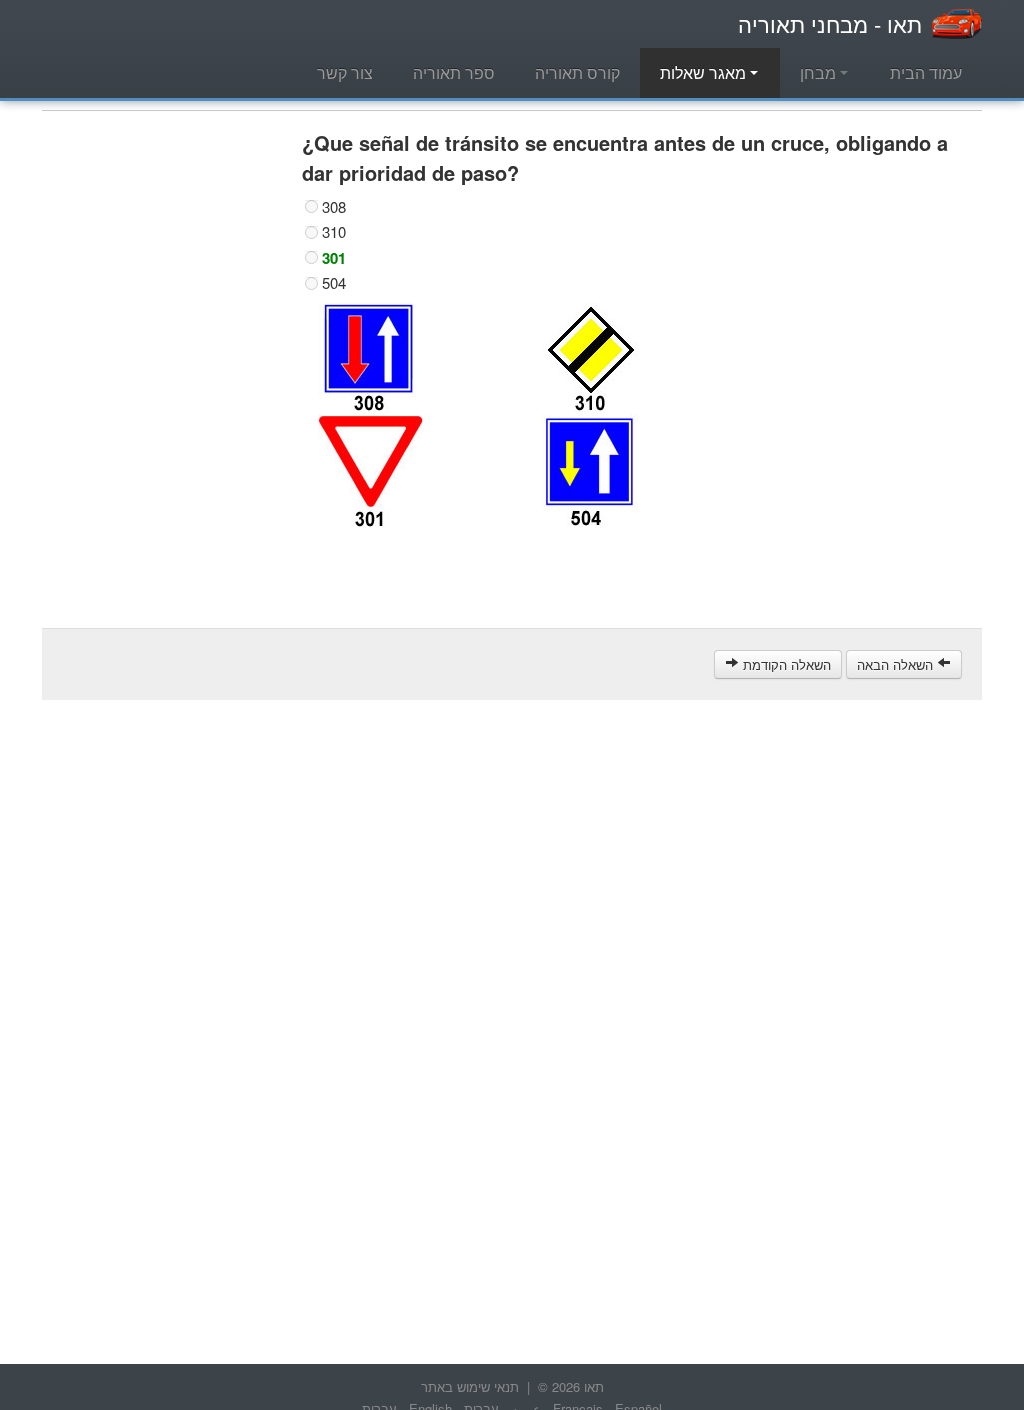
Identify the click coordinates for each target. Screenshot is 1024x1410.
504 (334, 283)
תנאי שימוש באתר (470, 1386)
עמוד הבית (926, 72)
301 (334, 258)
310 (334, 232)
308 (334, 207)
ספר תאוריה (454, 72)
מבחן (820, 72)
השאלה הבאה (897, 664)
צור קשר (345, 72)
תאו (830, 23)
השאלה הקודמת (785, 664)
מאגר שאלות (705, 72)
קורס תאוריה (577, 72)
